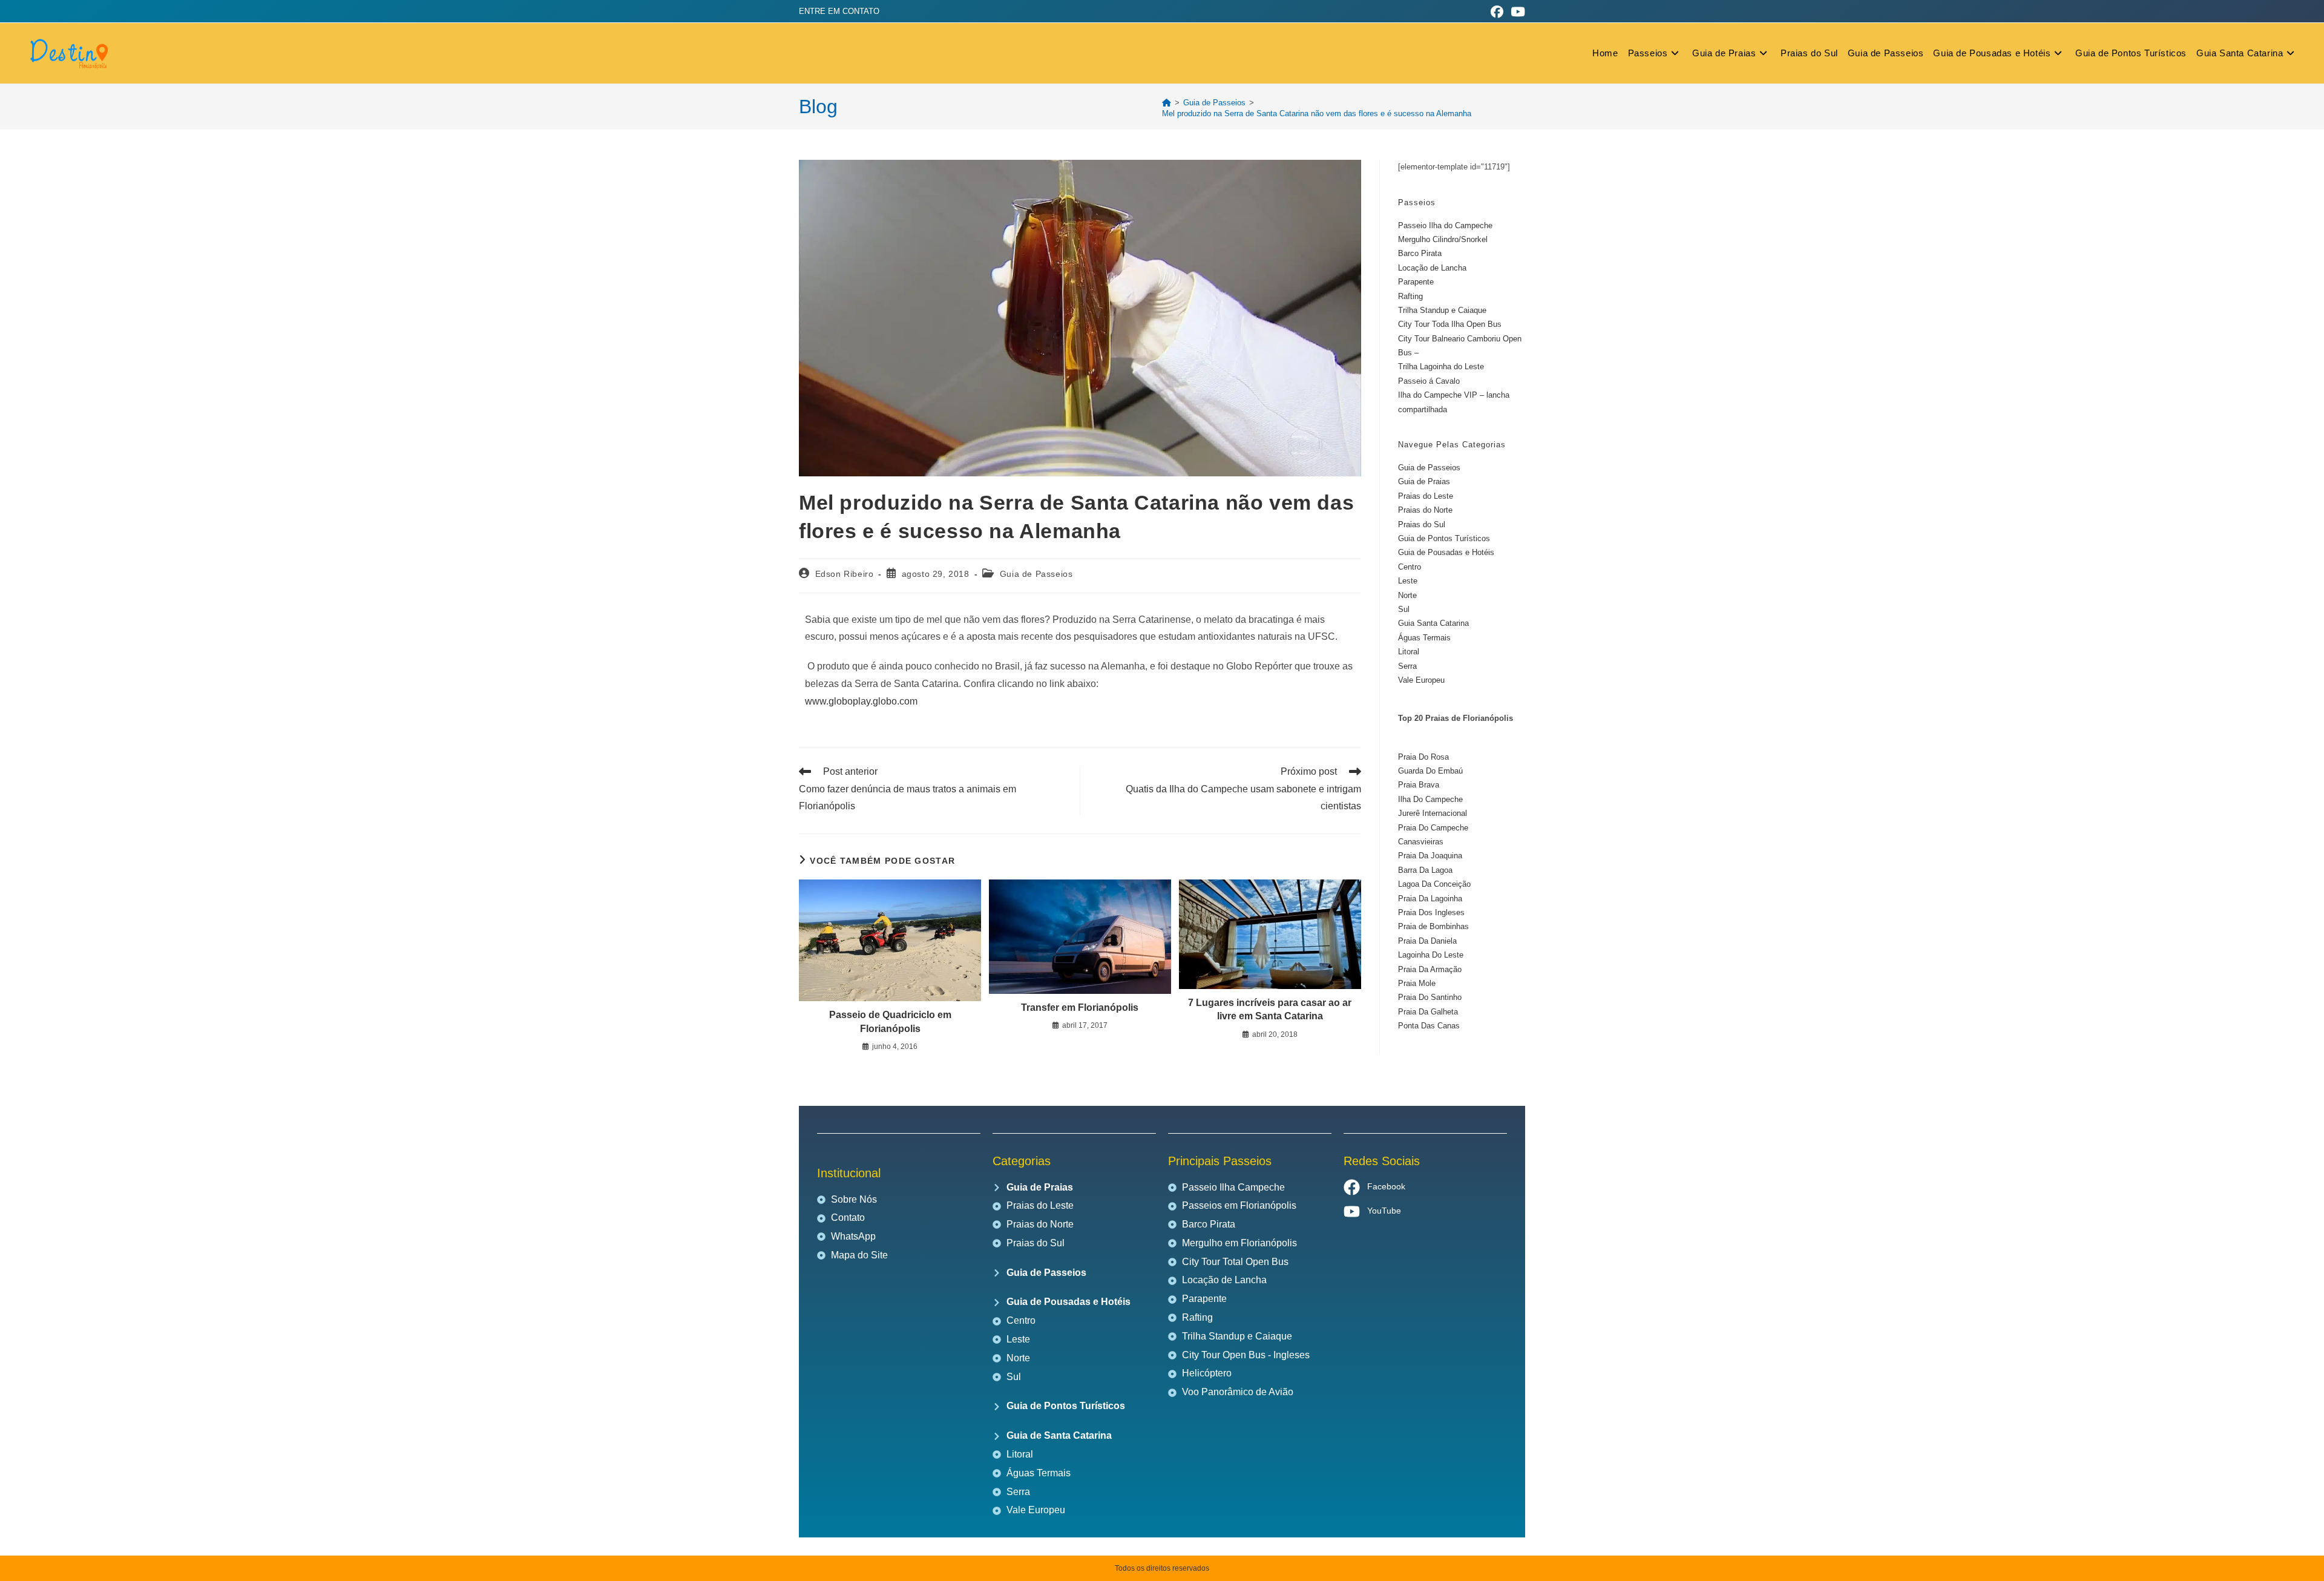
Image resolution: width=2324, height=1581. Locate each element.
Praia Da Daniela (1427, 941)
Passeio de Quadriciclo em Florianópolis (890, 1021)
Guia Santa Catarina (1433, 623)
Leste (1408, 581)
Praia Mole (1417, 983)
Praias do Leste (1426, 496)
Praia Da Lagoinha (1430, 899)
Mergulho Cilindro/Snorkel (1443, 239)
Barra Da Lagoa (1425, 870)
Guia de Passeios (1036, 574)
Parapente (1416, 282)
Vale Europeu (1421, 680)
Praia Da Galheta (1428, 1012)
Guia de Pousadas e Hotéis (1446, 552)
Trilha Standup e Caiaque (1442, 310)
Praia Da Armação (1430, 969)
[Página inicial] (1167, 103)
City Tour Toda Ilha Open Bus (1450, 324)
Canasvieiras (1421, 842)
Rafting (1410, 296)
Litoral (1409, 652)
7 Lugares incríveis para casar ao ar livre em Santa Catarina (1270, 1009)
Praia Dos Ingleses (1431, 912)
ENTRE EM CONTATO (839, 11)
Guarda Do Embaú (1430, 771)
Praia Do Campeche (1433, 828)
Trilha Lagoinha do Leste (1441, 366)
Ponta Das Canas (1429, 1026)
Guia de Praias (1424, 482)
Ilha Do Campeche (1430, 799)
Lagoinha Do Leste (1431, 955)
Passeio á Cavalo (1429, 381)
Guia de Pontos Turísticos (1444, 538)
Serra (1407, 666)
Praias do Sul (1422, 524)
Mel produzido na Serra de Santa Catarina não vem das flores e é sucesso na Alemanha (1317, 113)
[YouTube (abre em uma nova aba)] (1516, 12)
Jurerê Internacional (1433, 813)
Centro (1410, 567)
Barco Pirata (1420, 253)
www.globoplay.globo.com (861, 701)
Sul (1404, 609)
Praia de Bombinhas (1433, 926)
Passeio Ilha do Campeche (1445, 225)
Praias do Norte (1425, 510)
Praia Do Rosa (1423, 757)
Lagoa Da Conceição (1434, 884)
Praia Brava (1419, 785)
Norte (1407, 595)
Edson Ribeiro (845, 574)
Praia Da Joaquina (1430, 856)
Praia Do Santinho (1430, 997)
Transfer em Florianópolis (1080, 1007)
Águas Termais (1424, 638)
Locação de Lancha (1432, 268)
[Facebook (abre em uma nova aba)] (1497, 12)
